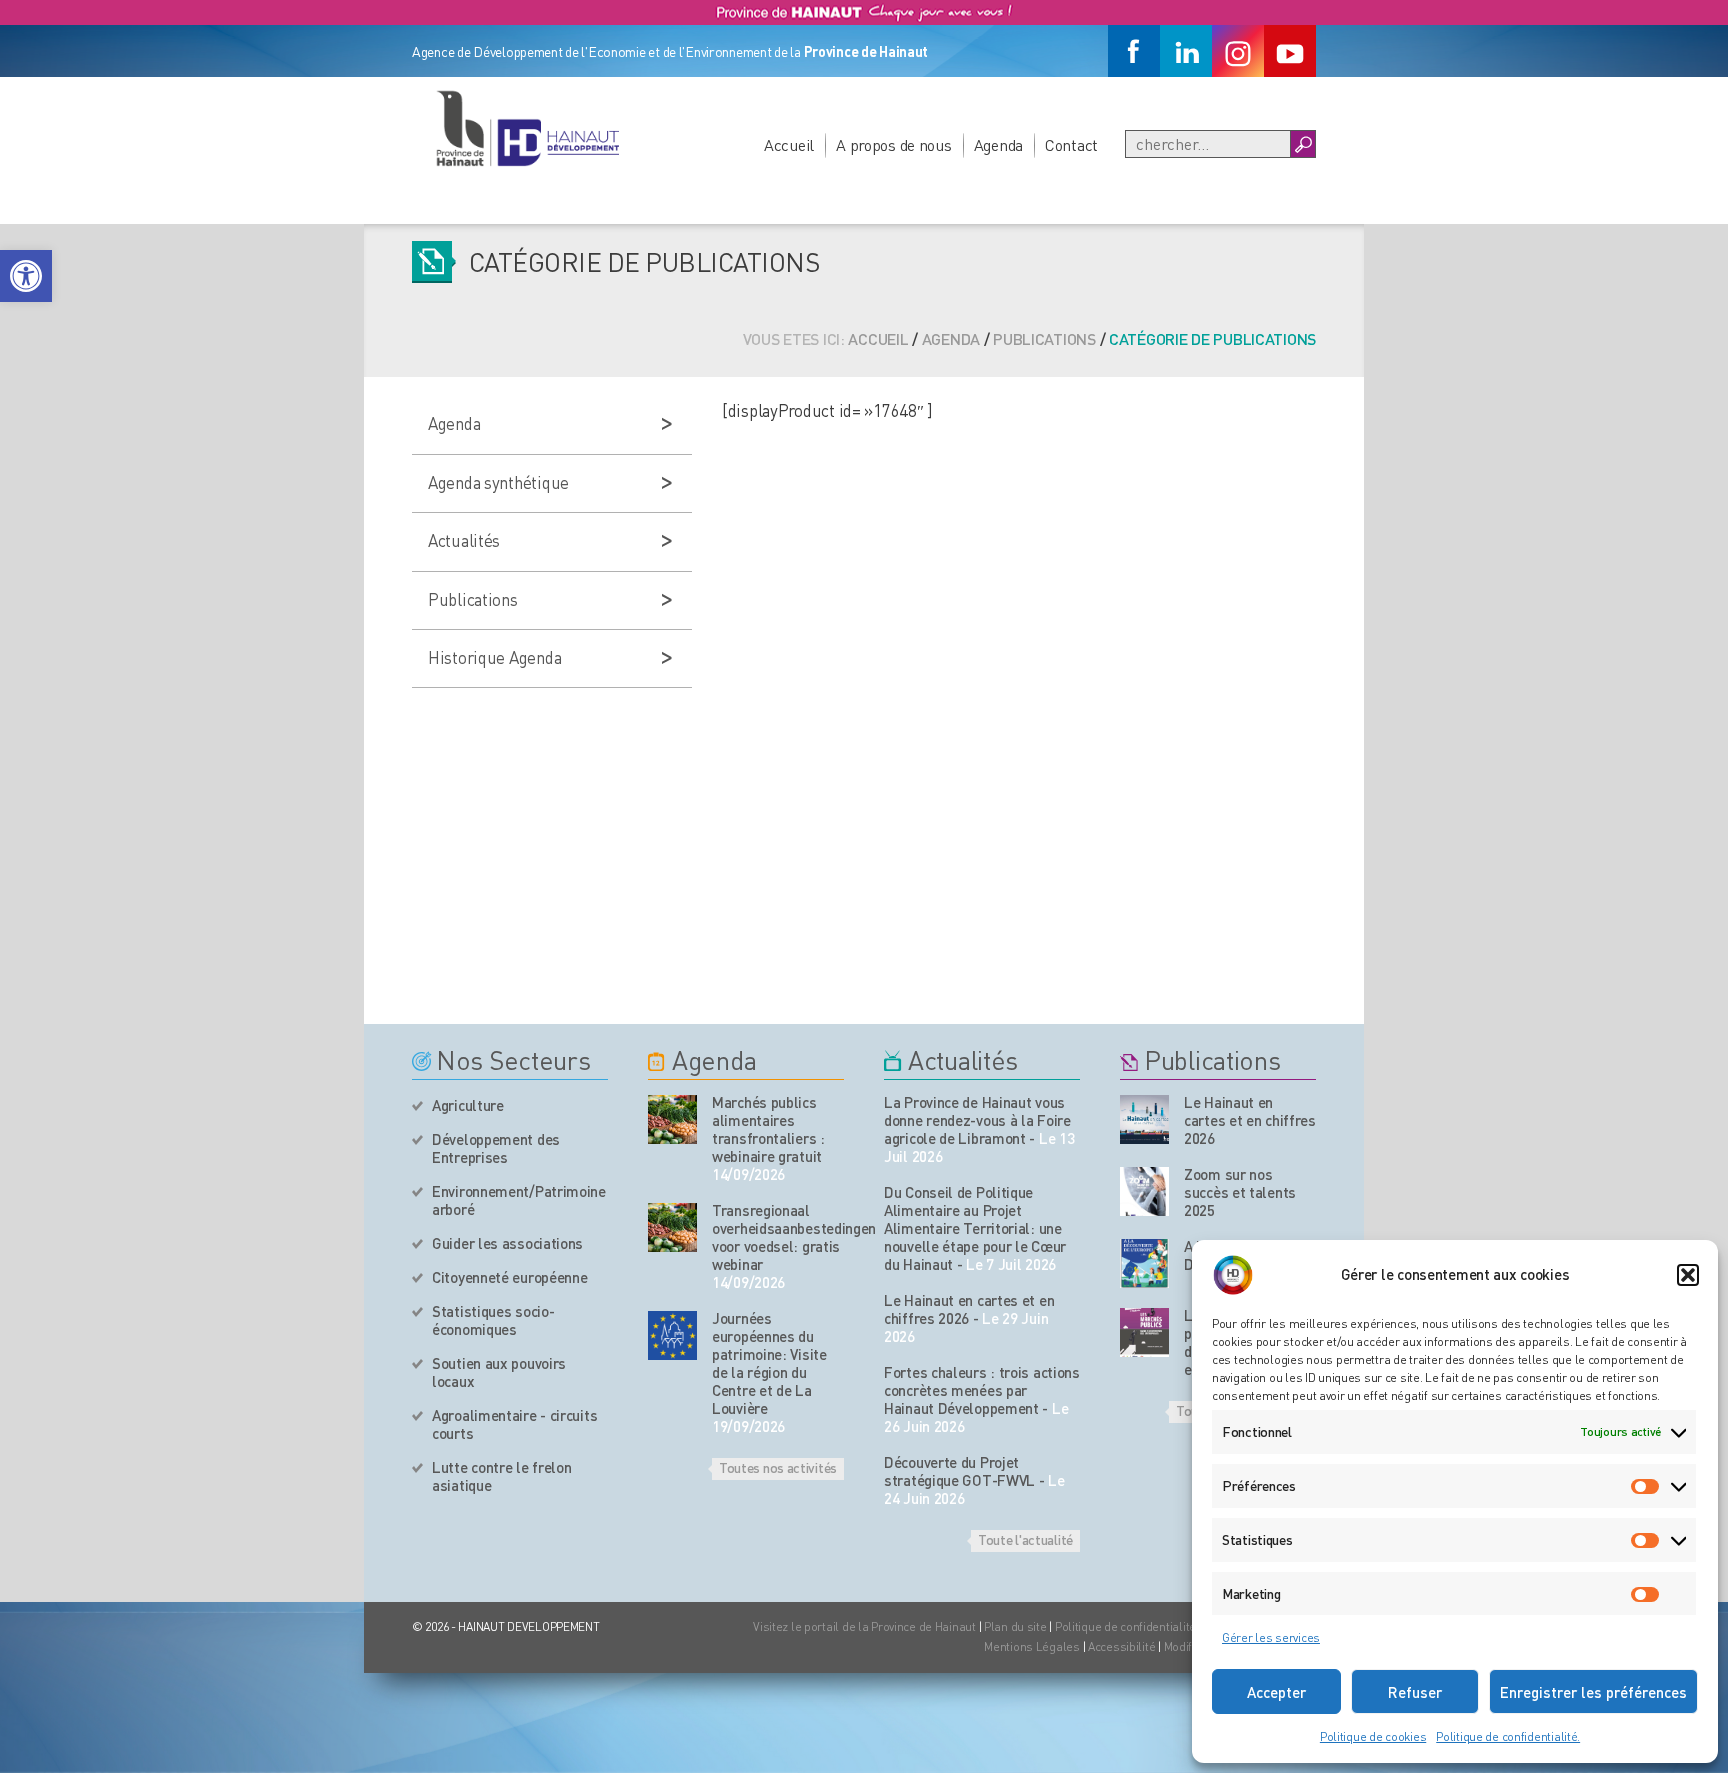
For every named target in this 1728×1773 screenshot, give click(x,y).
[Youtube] (1290, 51)
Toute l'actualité (1025, 1539)
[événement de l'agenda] (672, 1119)
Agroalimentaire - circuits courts (514, 1424)
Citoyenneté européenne (509, 1277)
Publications (1044, 338)
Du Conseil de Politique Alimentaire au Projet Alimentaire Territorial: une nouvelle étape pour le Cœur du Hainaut (975, 1228)
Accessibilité (1121, 1646)
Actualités (464, 540)
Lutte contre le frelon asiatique (501, 1476)
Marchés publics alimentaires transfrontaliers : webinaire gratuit (768, 1129)
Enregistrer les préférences (1593, 1692)
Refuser (1415, 1692)
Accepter (1276, 1692)
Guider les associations (507, 1243)
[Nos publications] (1144, 1119)
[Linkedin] (1186, 51)
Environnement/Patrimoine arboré (519, 1200)
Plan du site (1015, 1626)
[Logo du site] (527, 128)
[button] (26, 276)
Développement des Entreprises (496, 1148)
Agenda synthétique (498, 482)
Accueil (789, 144)
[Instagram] (1238, 51)
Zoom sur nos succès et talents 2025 (1240, 1192)
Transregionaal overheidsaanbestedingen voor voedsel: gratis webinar (778, 1237)
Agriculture (468, 1105)
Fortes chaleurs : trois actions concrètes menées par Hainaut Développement (982, 1390)
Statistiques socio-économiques (493, 1320)
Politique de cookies (1373, 1736)
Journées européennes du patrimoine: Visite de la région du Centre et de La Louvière (769, 1363)
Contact (1071, 144)
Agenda (998, 144)
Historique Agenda (494, 657)
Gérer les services (1271, 1637)
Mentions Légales (1032, 1646)
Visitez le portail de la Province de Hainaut (864, 1626)
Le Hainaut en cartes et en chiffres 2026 (969, 1309)
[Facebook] (1134, 51)
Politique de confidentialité (1127, 1626)
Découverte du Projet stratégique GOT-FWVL (959, 1471)
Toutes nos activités (778, 1467)
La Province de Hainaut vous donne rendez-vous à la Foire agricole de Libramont (977, 1120)
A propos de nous (894, 144)
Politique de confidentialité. (1508, 1736)
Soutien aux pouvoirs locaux (499, 1372)
